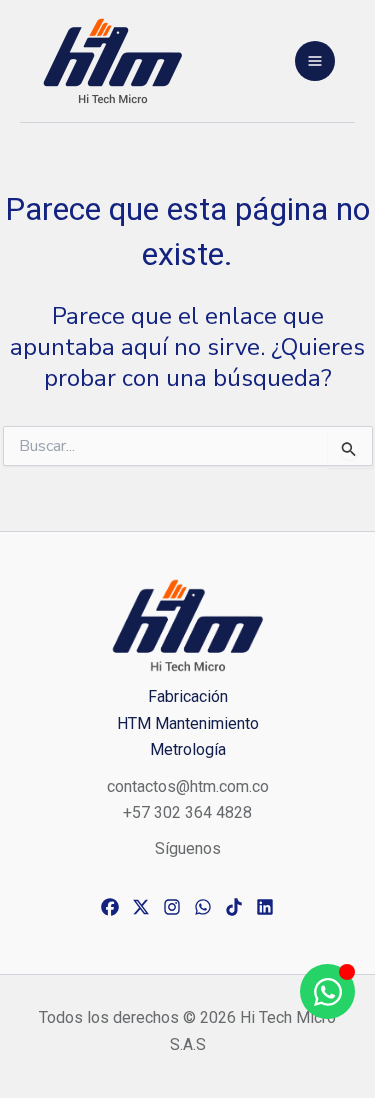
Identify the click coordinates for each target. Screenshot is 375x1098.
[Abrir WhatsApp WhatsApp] (327, 991)
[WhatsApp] (203, 907)
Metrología (188, 749)
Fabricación (188, 696)
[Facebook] (110, 907)
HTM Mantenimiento (188, 723)
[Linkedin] (265, 907)
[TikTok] (234, 907)
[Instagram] (172, 907)
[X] (141, 907)
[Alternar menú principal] (315, 61)
